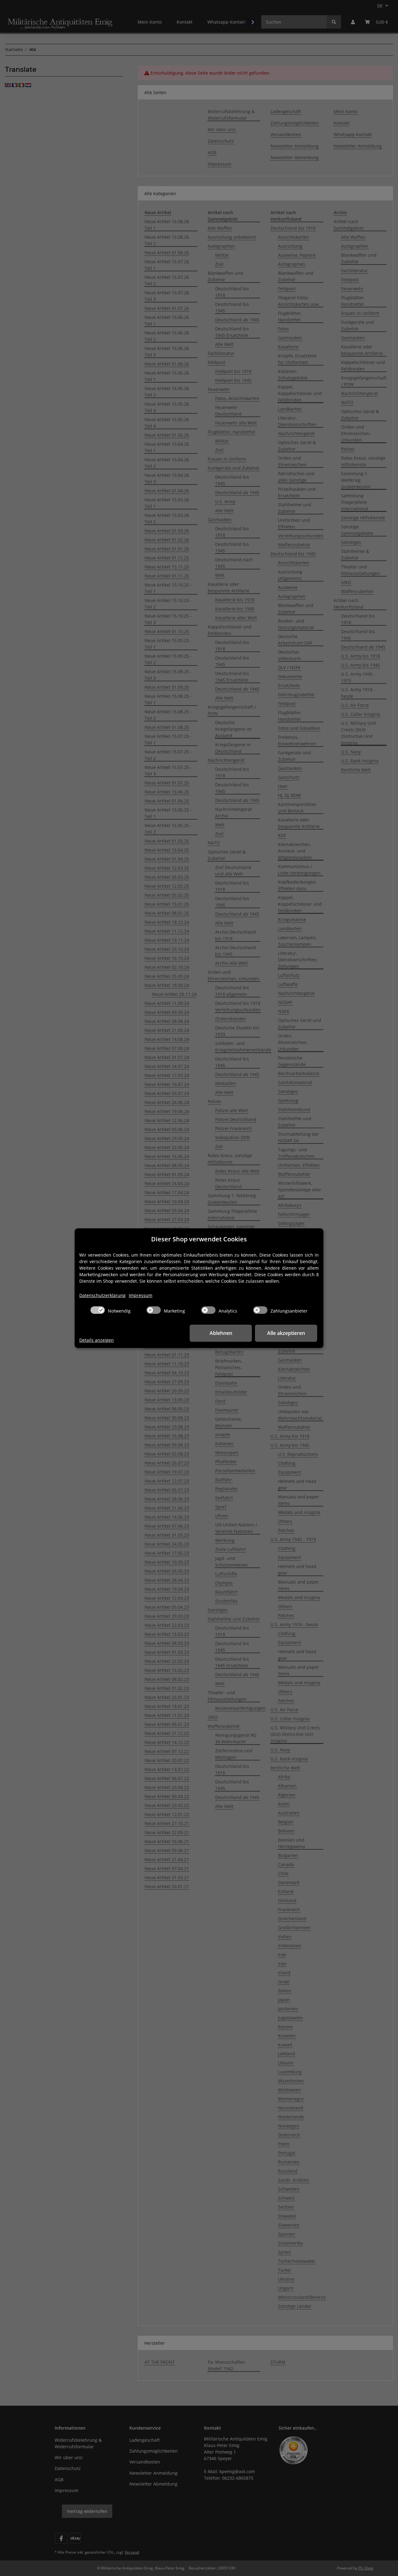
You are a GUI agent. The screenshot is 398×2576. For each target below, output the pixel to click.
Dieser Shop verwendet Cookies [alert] (199, 1239)
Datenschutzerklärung (102, 1295)
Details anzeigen (97, 1340)
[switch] (98, 1310)
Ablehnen (221, 1333)
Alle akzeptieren (286, 1333)
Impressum (141, 1295)
